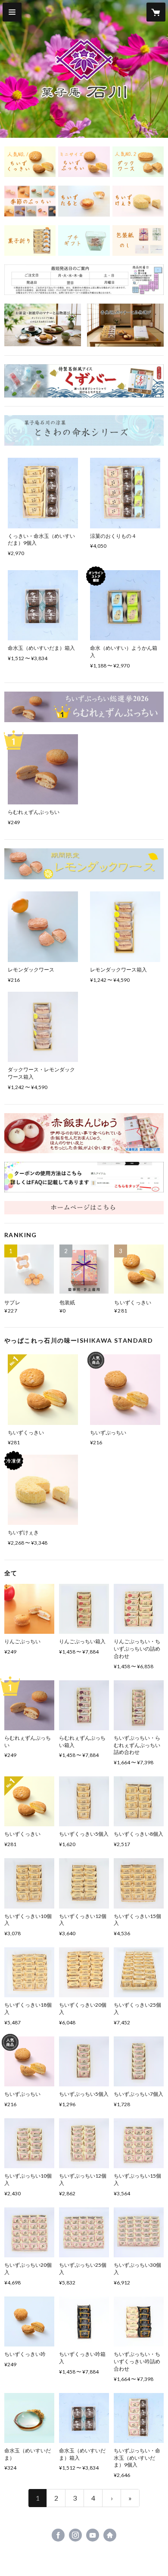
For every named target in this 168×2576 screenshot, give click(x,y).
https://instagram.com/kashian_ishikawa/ (75, 2535)
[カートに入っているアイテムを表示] (156, 12)
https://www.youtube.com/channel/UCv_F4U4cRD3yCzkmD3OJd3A (93, 2535)
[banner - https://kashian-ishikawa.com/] (84, 1208)
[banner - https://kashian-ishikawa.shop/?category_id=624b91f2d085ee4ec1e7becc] (84, 162)
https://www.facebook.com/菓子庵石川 (58, 2535)
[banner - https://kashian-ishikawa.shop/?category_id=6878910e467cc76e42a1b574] (30, 201)
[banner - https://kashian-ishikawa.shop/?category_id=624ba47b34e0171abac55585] (138, 201)
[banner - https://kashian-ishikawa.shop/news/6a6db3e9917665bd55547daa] (125, 325)
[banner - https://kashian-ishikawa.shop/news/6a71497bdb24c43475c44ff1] (43, 325)
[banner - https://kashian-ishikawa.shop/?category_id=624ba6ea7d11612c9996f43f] (84, 201)
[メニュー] (12, 12)
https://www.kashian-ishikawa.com (110, 2535)
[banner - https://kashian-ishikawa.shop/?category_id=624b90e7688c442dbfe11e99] (30, 162)
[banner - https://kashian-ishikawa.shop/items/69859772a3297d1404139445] (84, 1133)
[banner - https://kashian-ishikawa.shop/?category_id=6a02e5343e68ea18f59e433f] (84, 430)
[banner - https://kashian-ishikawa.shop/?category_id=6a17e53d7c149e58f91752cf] (84, 707)
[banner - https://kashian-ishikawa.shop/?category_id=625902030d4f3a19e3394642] (138, 241)
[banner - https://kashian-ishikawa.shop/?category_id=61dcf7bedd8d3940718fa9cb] (30, 241)
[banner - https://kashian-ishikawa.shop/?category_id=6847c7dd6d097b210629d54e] (84, 241)
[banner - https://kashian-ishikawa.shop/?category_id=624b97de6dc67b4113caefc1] (138, 162)
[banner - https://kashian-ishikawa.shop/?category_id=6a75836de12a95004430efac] (84, 864)
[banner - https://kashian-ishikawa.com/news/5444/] (84, 1177)
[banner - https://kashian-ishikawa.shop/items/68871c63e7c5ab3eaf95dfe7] (84, 381)
